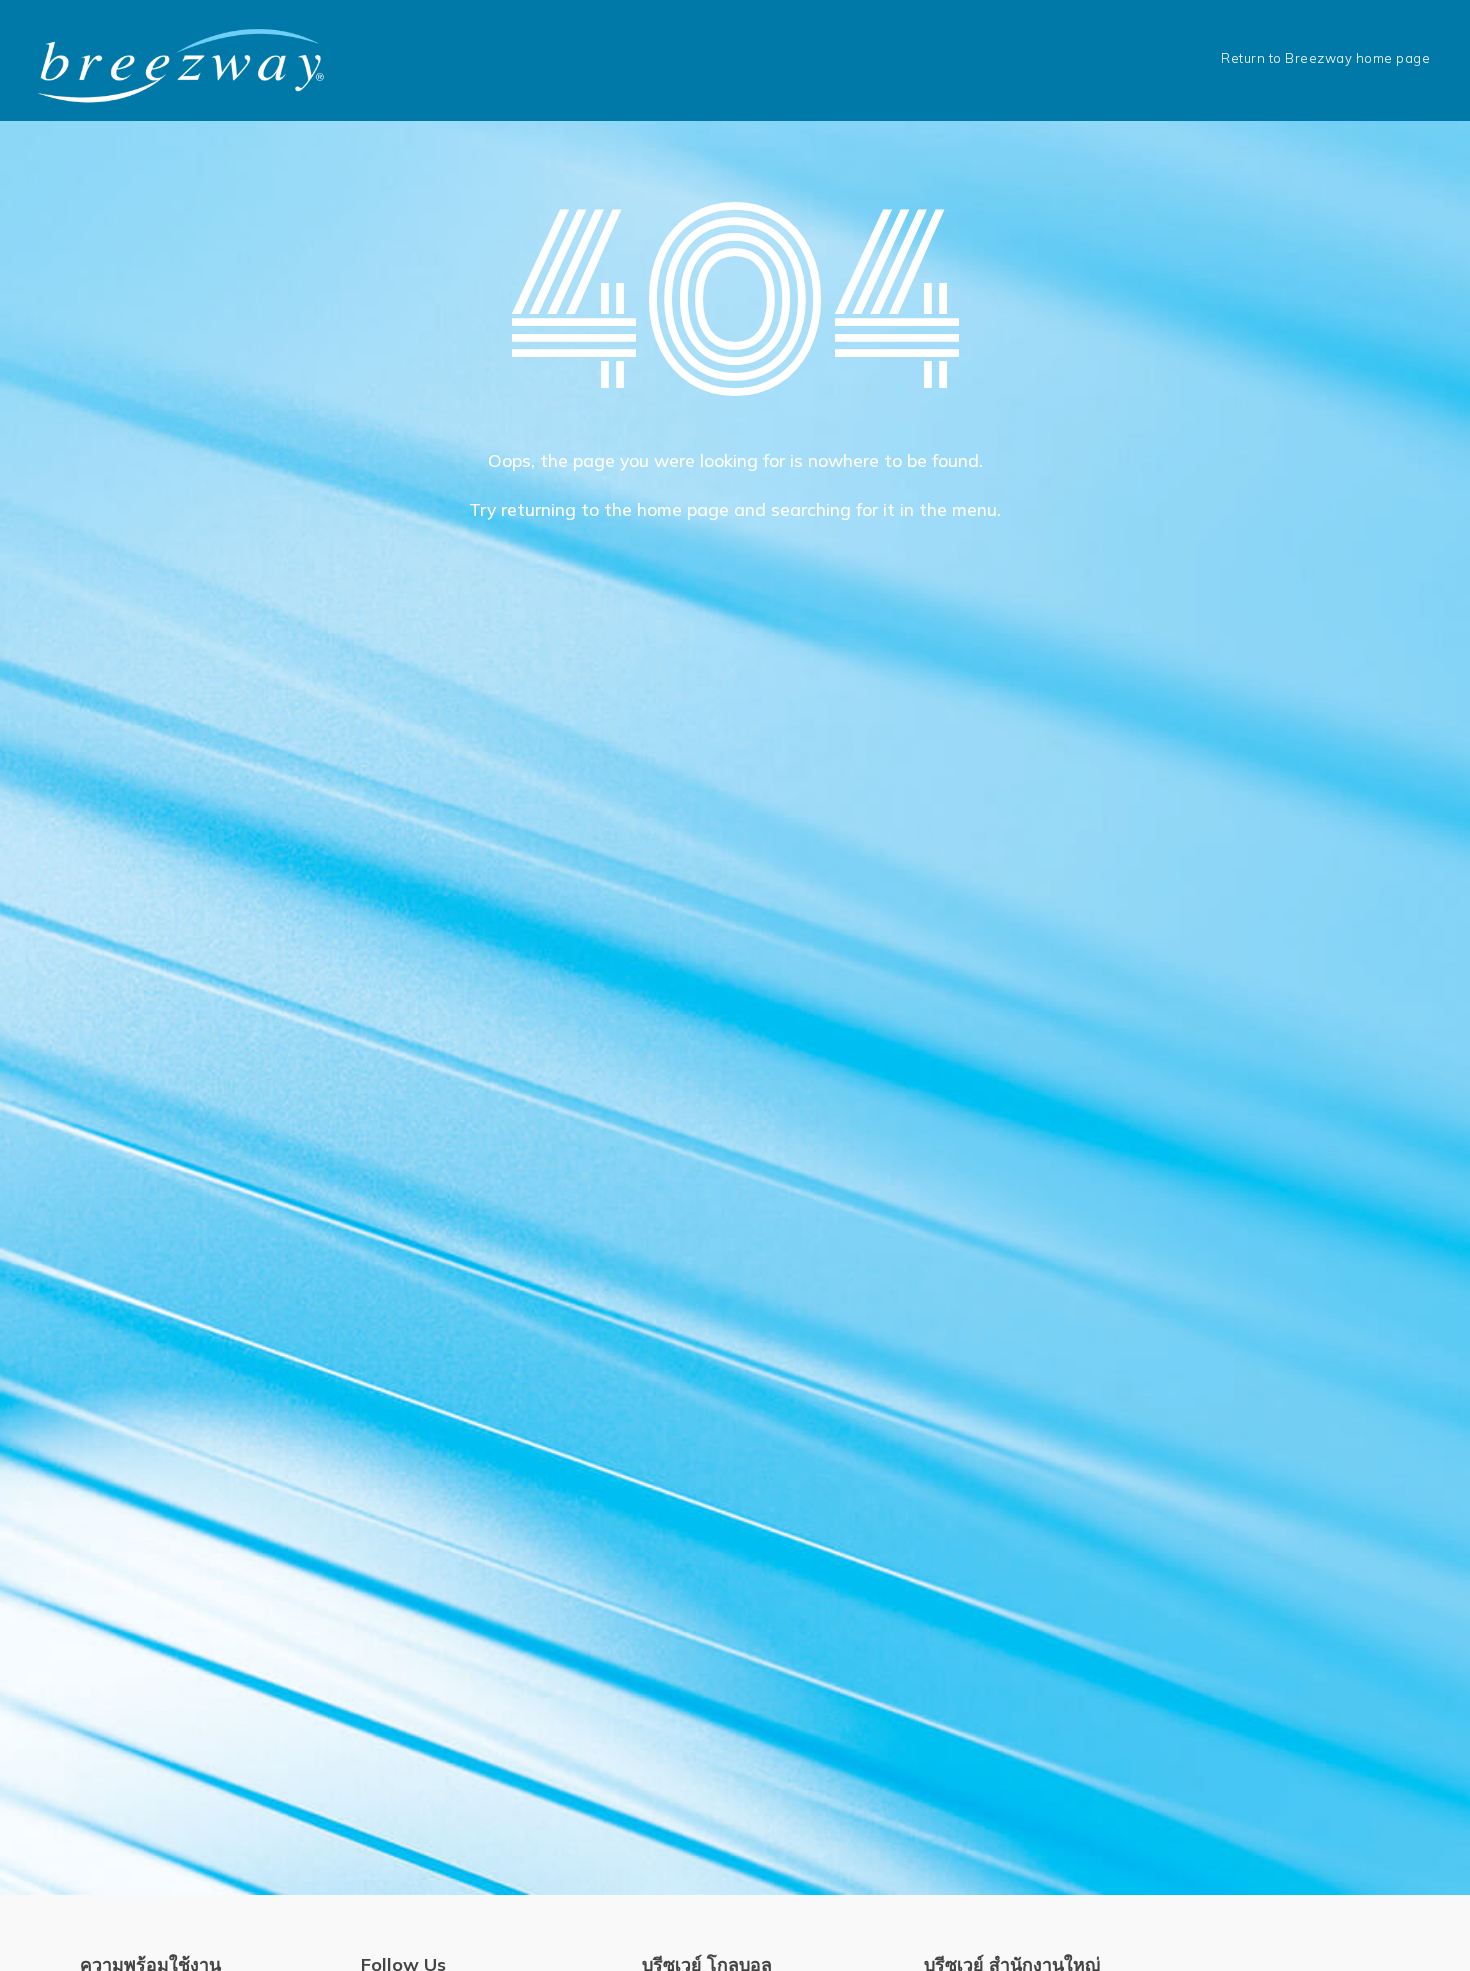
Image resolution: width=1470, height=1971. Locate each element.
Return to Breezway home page (1325, 58)
